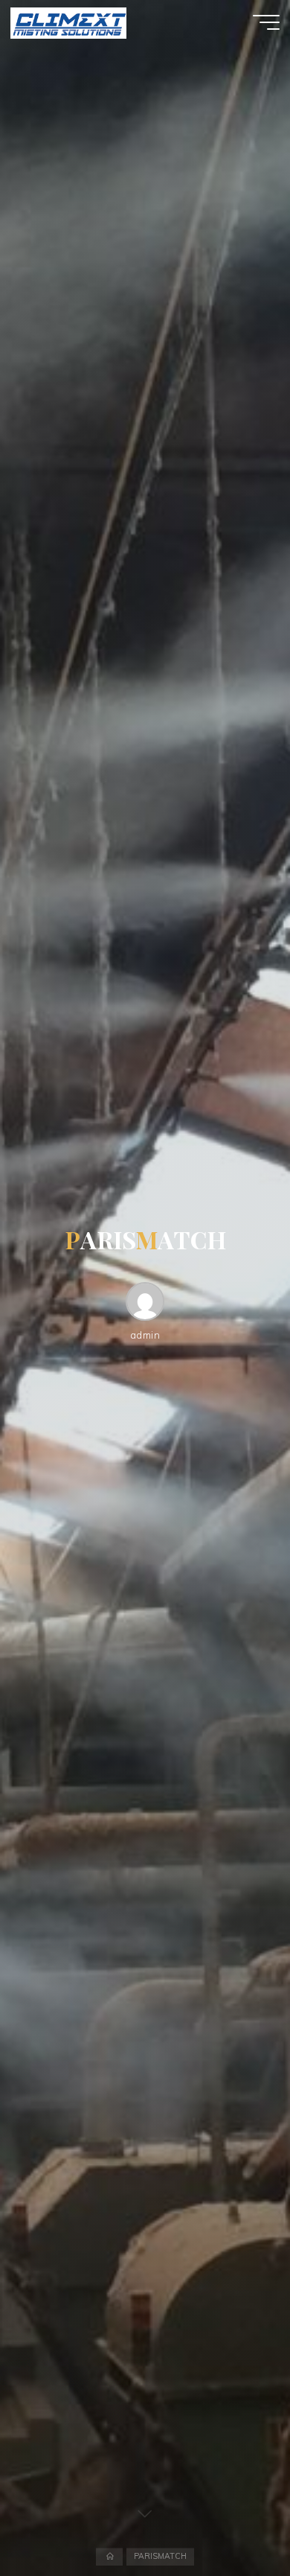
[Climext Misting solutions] (68, 22)
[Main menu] (266, 22)
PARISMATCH (160, 2557)
